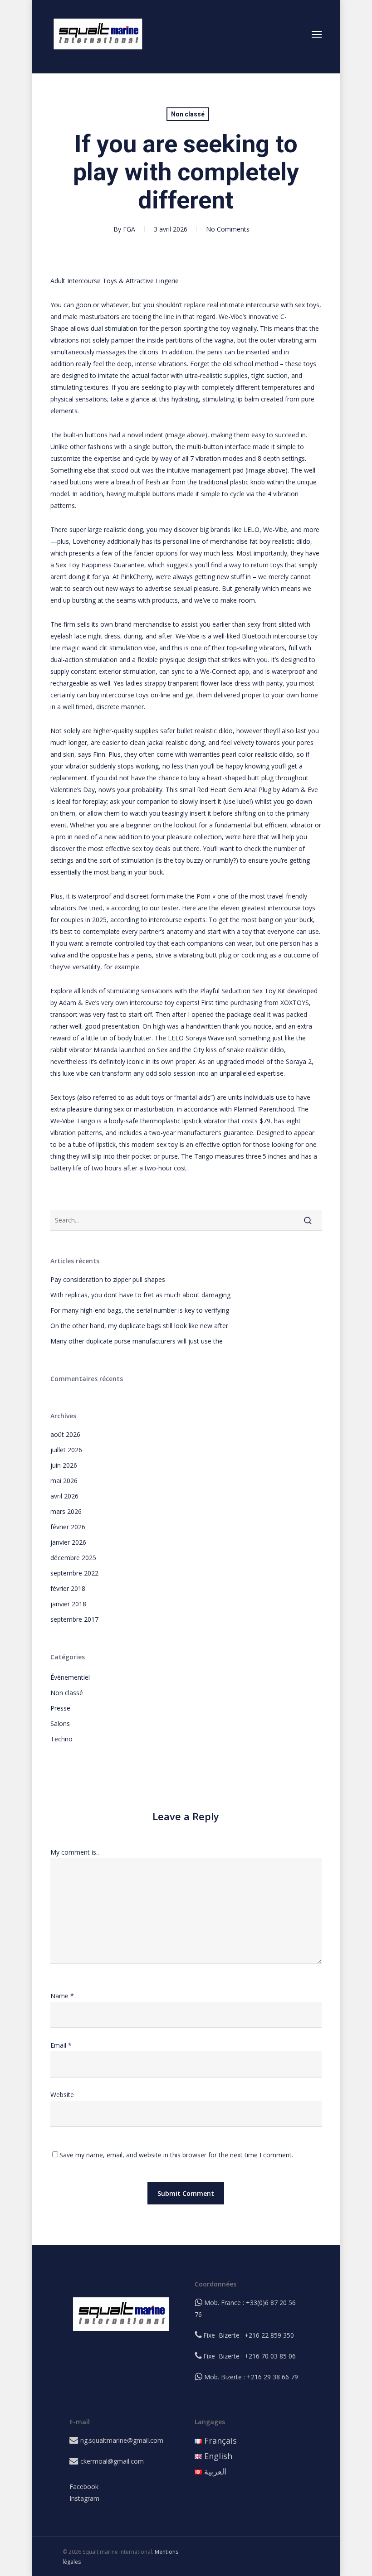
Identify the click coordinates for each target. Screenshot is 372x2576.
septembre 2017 (74, 1619)
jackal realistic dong (176, 742)
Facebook (84, 2487)
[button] (317, 34)
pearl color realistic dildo (257, 754)
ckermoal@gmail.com (112, 2461)
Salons (60, 1723)
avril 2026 (64, 1496)
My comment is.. (75, 1852)
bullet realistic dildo (205, 731)
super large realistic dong (106, 529)
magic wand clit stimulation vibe (109, 648)
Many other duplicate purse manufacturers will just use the (137, 1341)
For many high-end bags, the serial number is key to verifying (140, 1310)
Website (62, 2095)
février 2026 (68, 1527)
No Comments (228, 229)
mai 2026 (64, 1481)
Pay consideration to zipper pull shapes (108, 1279)
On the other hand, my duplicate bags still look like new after (139, 1326)
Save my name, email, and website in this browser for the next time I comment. (176, 2155)
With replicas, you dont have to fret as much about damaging (140, 1295)
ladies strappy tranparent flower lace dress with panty (204, 683)
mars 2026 (66, 1511)
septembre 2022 (74, 1573)
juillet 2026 (66, 1450)
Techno (61, 1739)
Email (61, 2045)
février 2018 (68, 1588)
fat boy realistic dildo (280, 541)
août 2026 (65, 1434)
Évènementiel (70, 1677)
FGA (129, 229)
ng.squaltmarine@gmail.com (122, 2440)
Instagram (84, 2498)
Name (62, 1996)
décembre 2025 (73, 1558)
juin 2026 (64, 1465)
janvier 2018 (68, 1604)
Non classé (188, 114)
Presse (60, 1708)
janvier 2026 (68, 1542)
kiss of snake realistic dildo (245, 1050)
